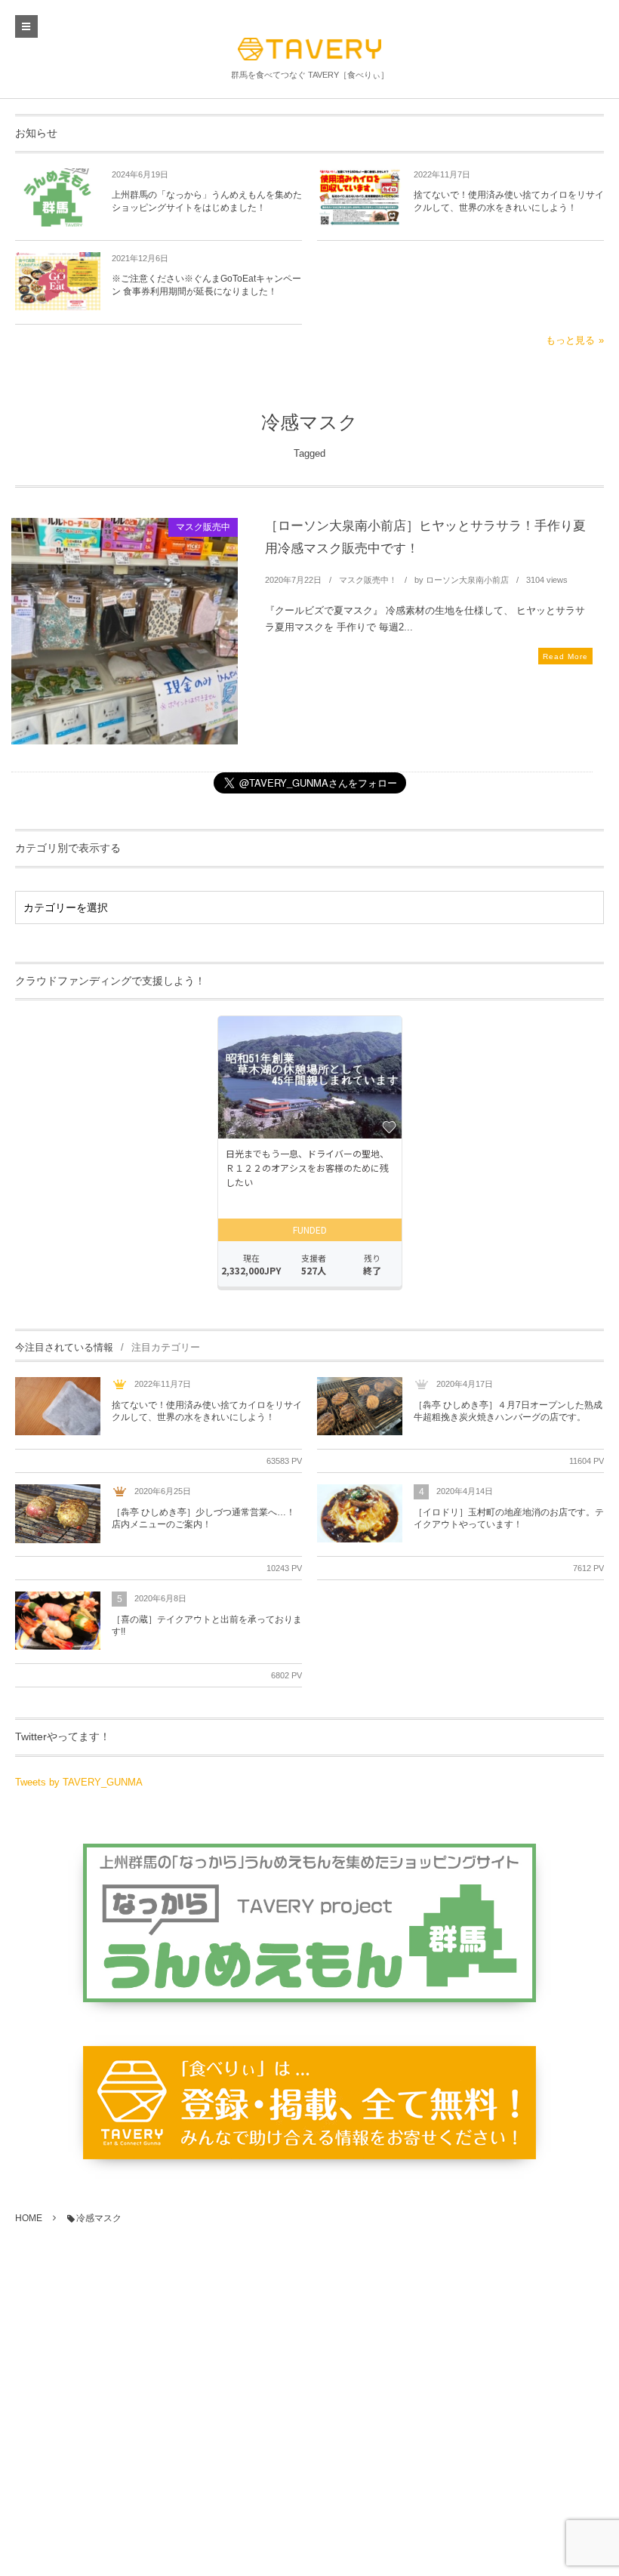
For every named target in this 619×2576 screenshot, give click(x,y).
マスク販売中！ (368, 580)
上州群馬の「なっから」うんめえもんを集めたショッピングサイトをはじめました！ (207, 201)
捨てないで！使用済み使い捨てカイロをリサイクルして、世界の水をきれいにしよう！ (509, 201)
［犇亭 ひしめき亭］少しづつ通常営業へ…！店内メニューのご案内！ (203, 1519)
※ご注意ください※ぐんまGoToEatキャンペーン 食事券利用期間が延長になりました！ (206, 285)
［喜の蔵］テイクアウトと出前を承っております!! (207, 1626)
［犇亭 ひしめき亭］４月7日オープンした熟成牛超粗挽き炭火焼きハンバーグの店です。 (508, 1411)
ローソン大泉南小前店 (467, 580)
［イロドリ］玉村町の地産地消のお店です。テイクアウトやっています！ (509, 1519)
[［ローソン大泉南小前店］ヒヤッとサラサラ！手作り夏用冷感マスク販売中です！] (125, 631)
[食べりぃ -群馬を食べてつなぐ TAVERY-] (309, 49)
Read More (565, 656)
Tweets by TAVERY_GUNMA (79, 1782)
